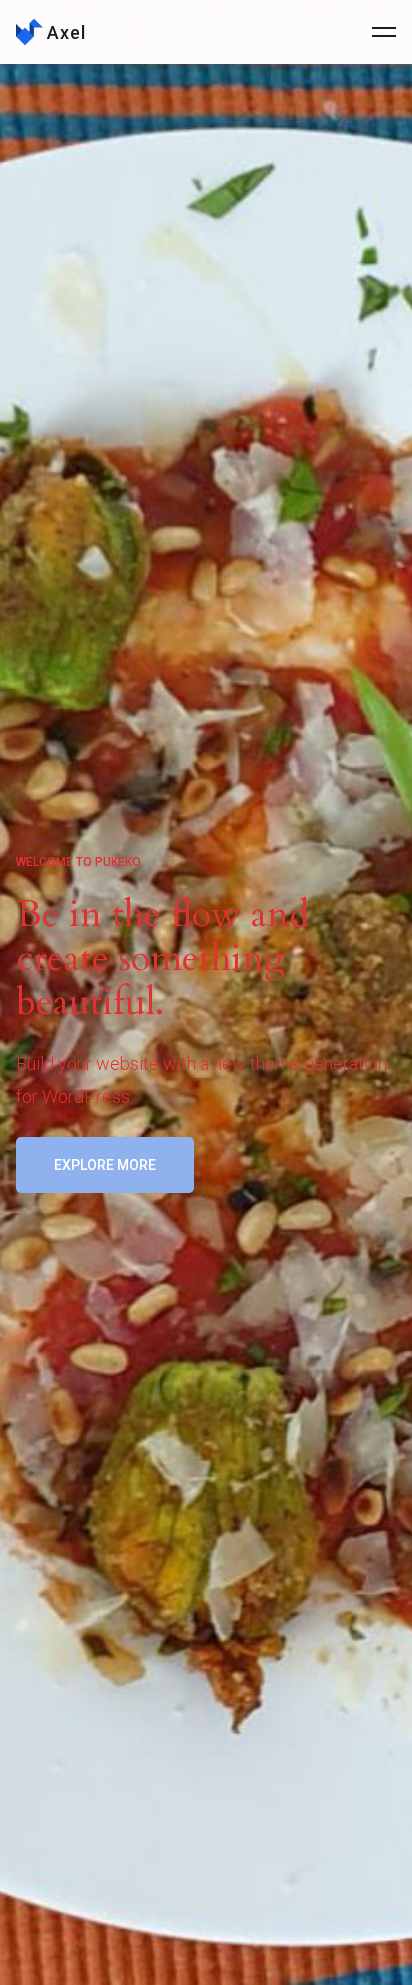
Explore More (105, 1165)
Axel (66, 33)
